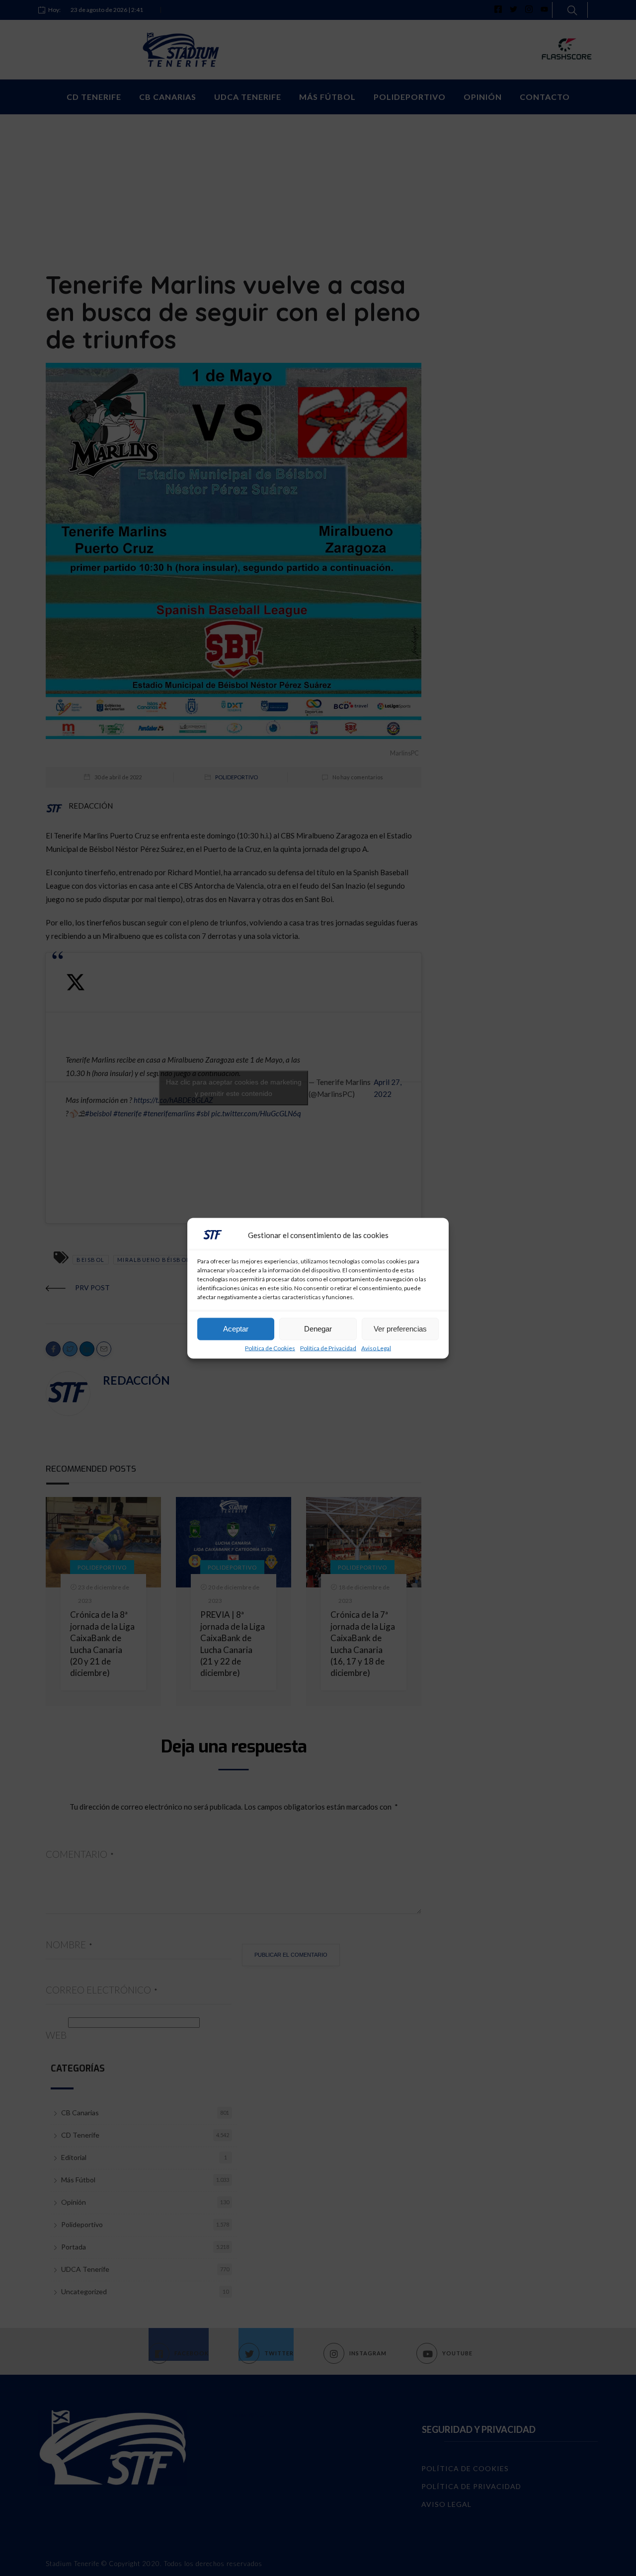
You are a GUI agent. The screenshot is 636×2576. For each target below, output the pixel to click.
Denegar (318, 1329)
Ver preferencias (400, 1329)
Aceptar (236, 1329)
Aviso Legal (376, 1348)
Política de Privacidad (328, 1348)
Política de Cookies (270, 1348)
